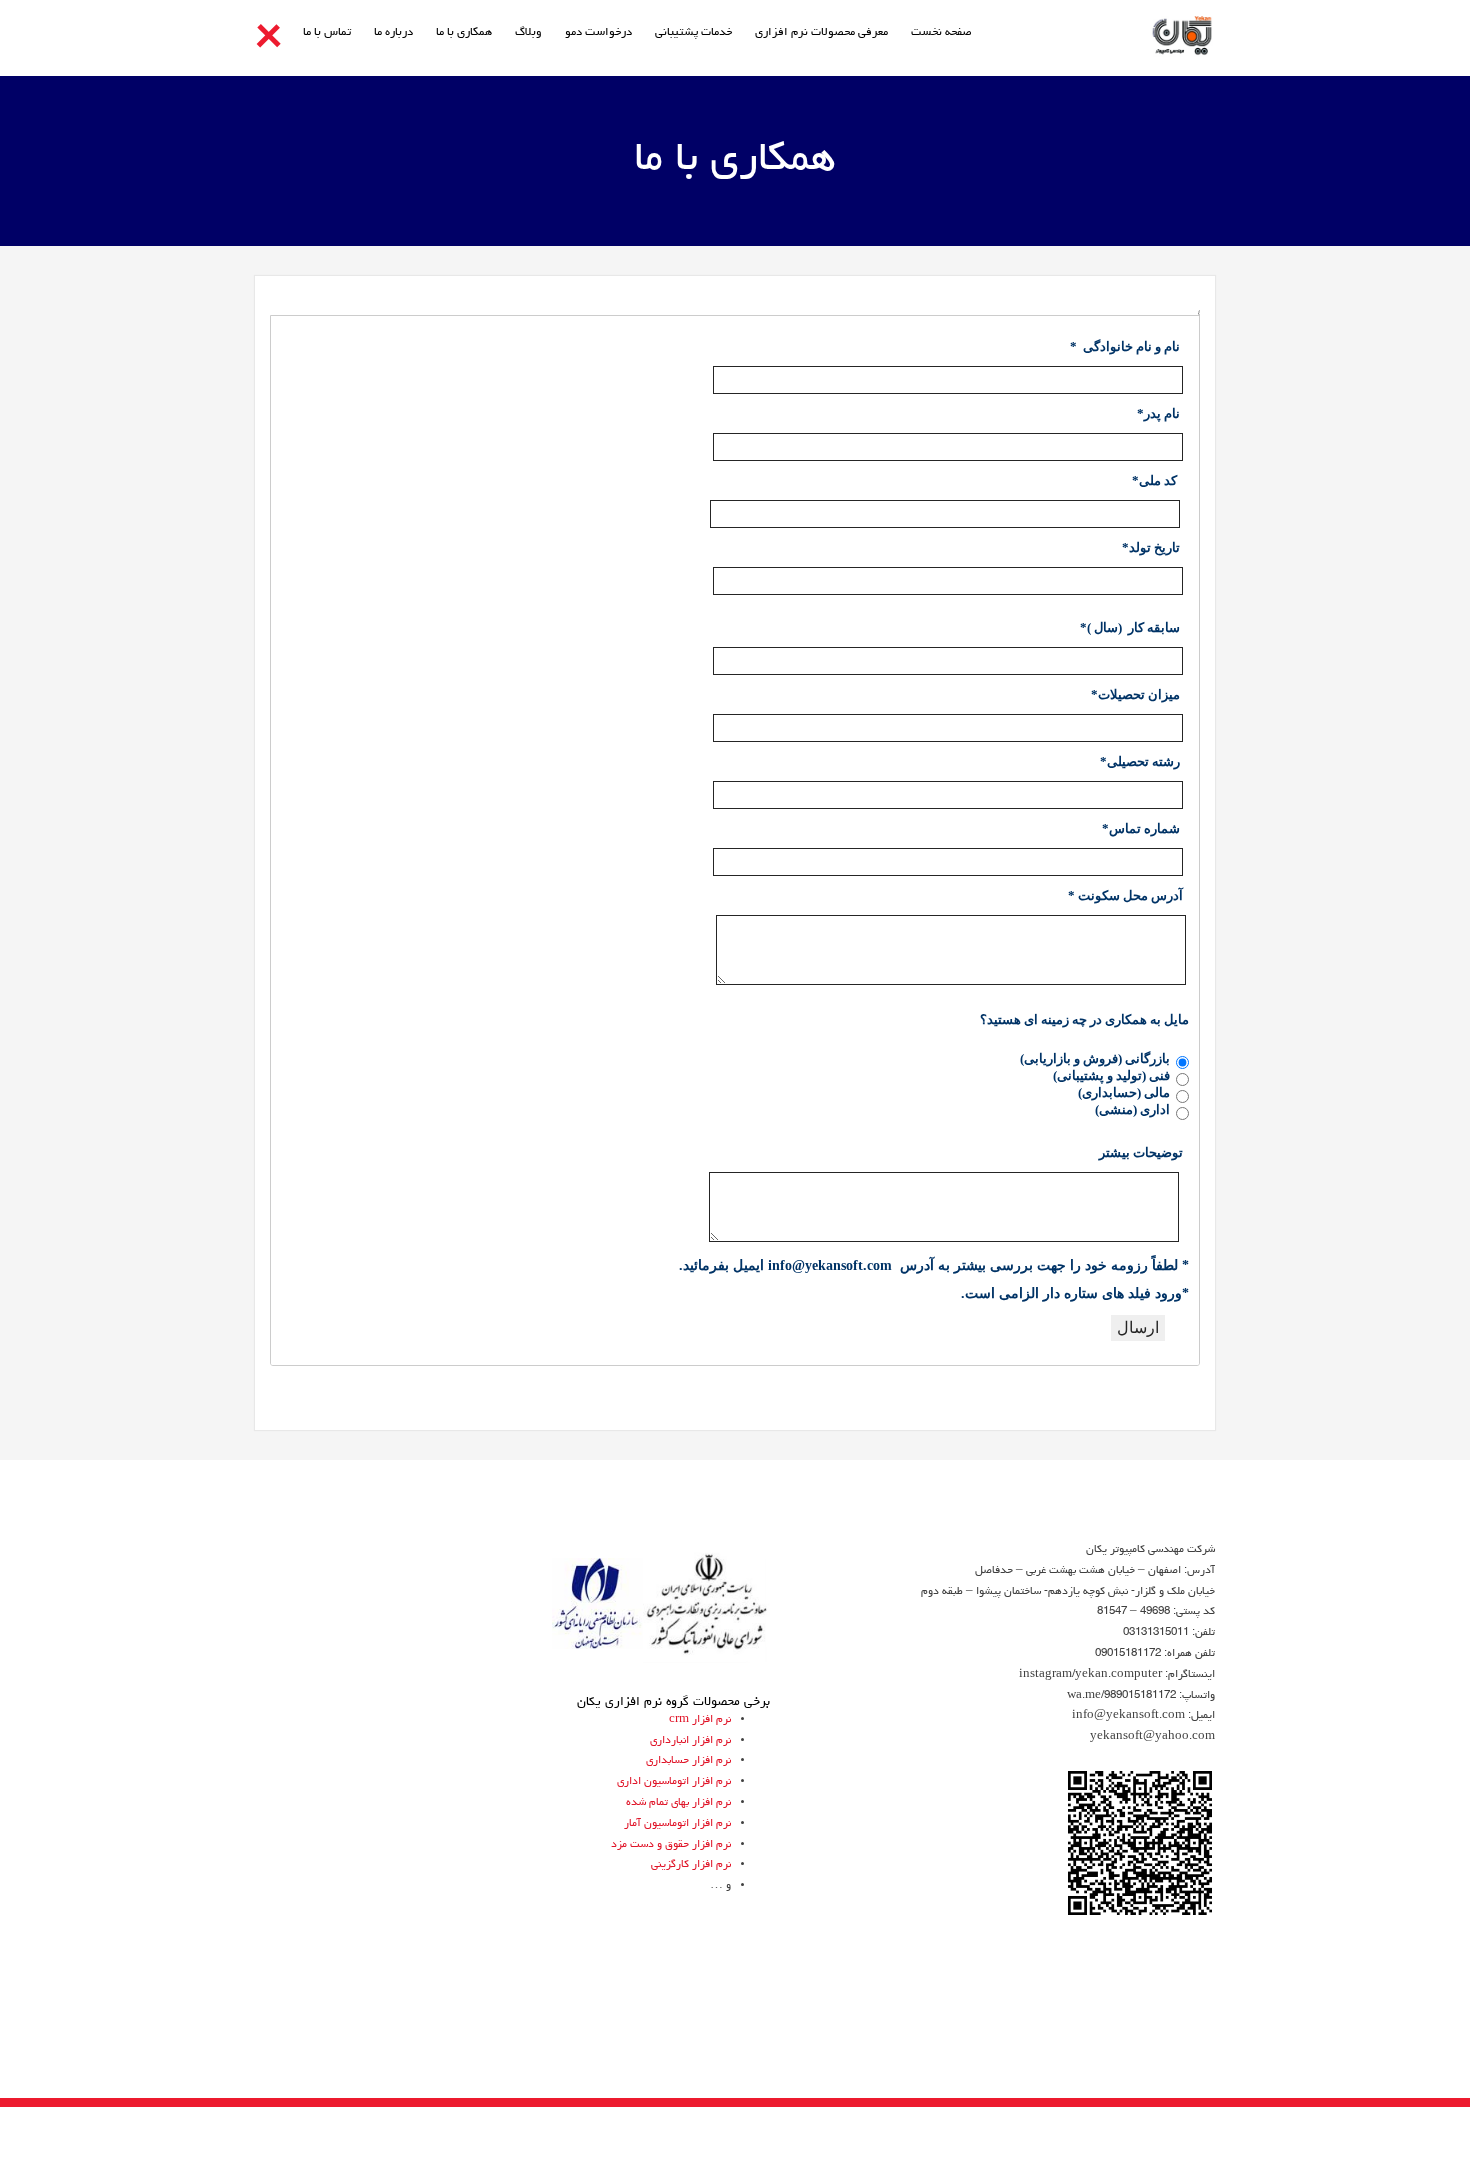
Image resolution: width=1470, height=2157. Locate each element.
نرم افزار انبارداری (690, 1740)
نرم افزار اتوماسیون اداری (674, 1781)
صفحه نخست (941, 33)
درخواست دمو (598, 33)
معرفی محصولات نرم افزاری (821, 33)
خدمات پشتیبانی (693, 33)
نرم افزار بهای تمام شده (678, 1802)
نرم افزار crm (700, 1719)
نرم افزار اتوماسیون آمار (677, 1823)
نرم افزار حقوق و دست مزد (671, 1844)
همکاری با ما (464, 33)
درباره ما (393, 33)
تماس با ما (327, 33)
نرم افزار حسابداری (688, 1760)
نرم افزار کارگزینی (691, 1864)
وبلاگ (528, 33)
